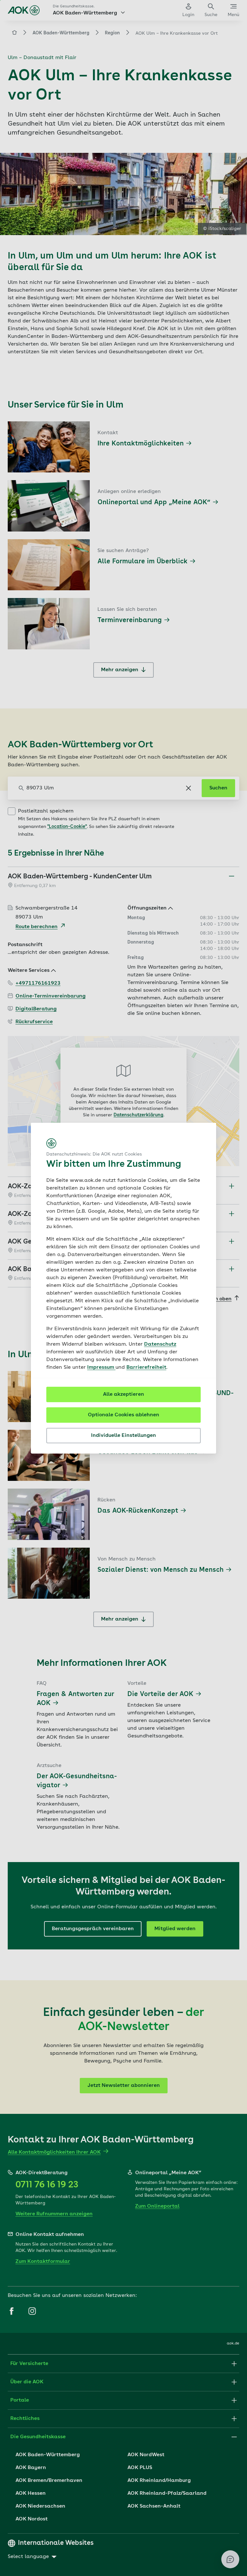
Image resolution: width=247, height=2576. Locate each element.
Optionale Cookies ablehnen (123, 1415)
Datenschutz (160, 1344)
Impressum (101, 1367)
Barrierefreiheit (146, 1367)
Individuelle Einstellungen (123, 1436)
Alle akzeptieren (123, 1394)
